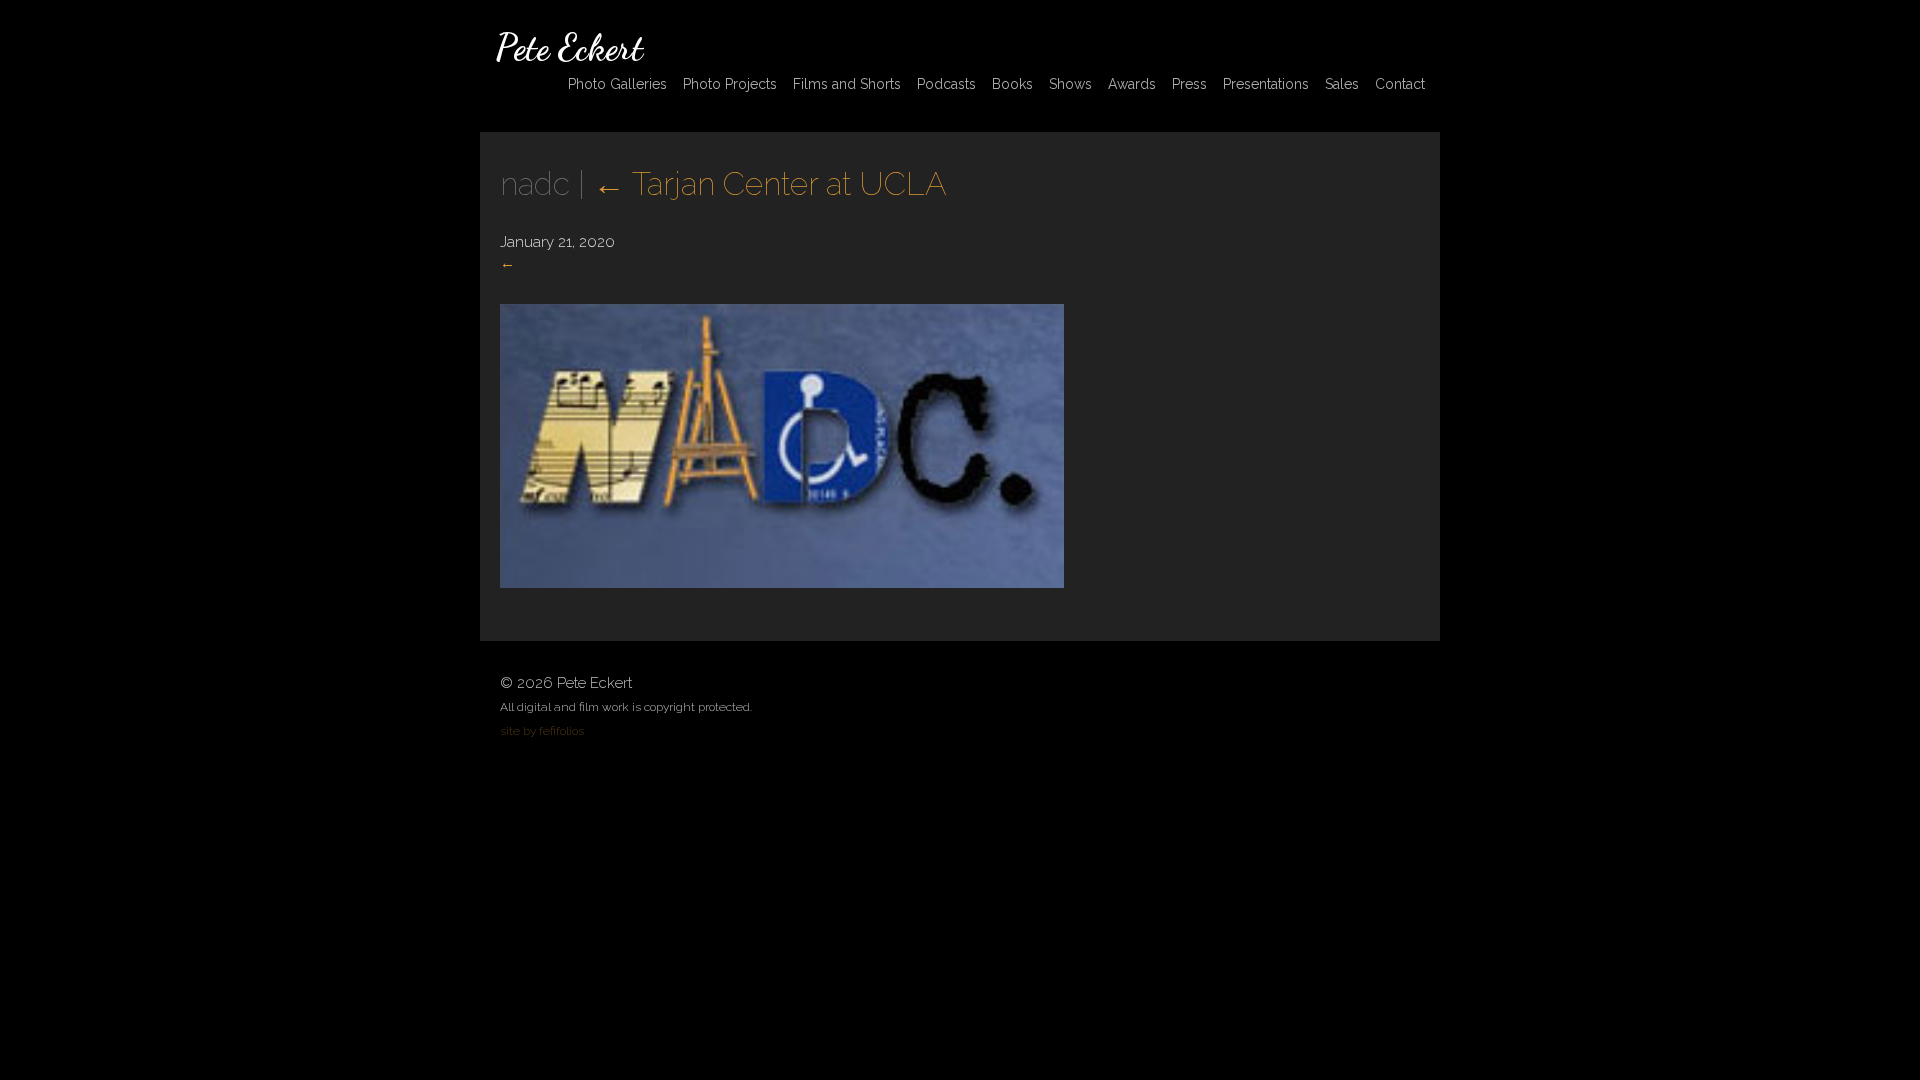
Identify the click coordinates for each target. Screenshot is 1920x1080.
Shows (1070, 84)
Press (1189, 84)
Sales (1342, 84)
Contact (1400, 84)
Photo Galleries (617, 84)
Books (1012, 84)
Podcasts (946, 84)
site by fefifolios (542, 731)
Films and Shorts (847, 84)
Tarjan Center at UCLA (770, 183)
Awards (1132, 84)
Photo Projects (730, 84)
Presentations (1266, 84)
